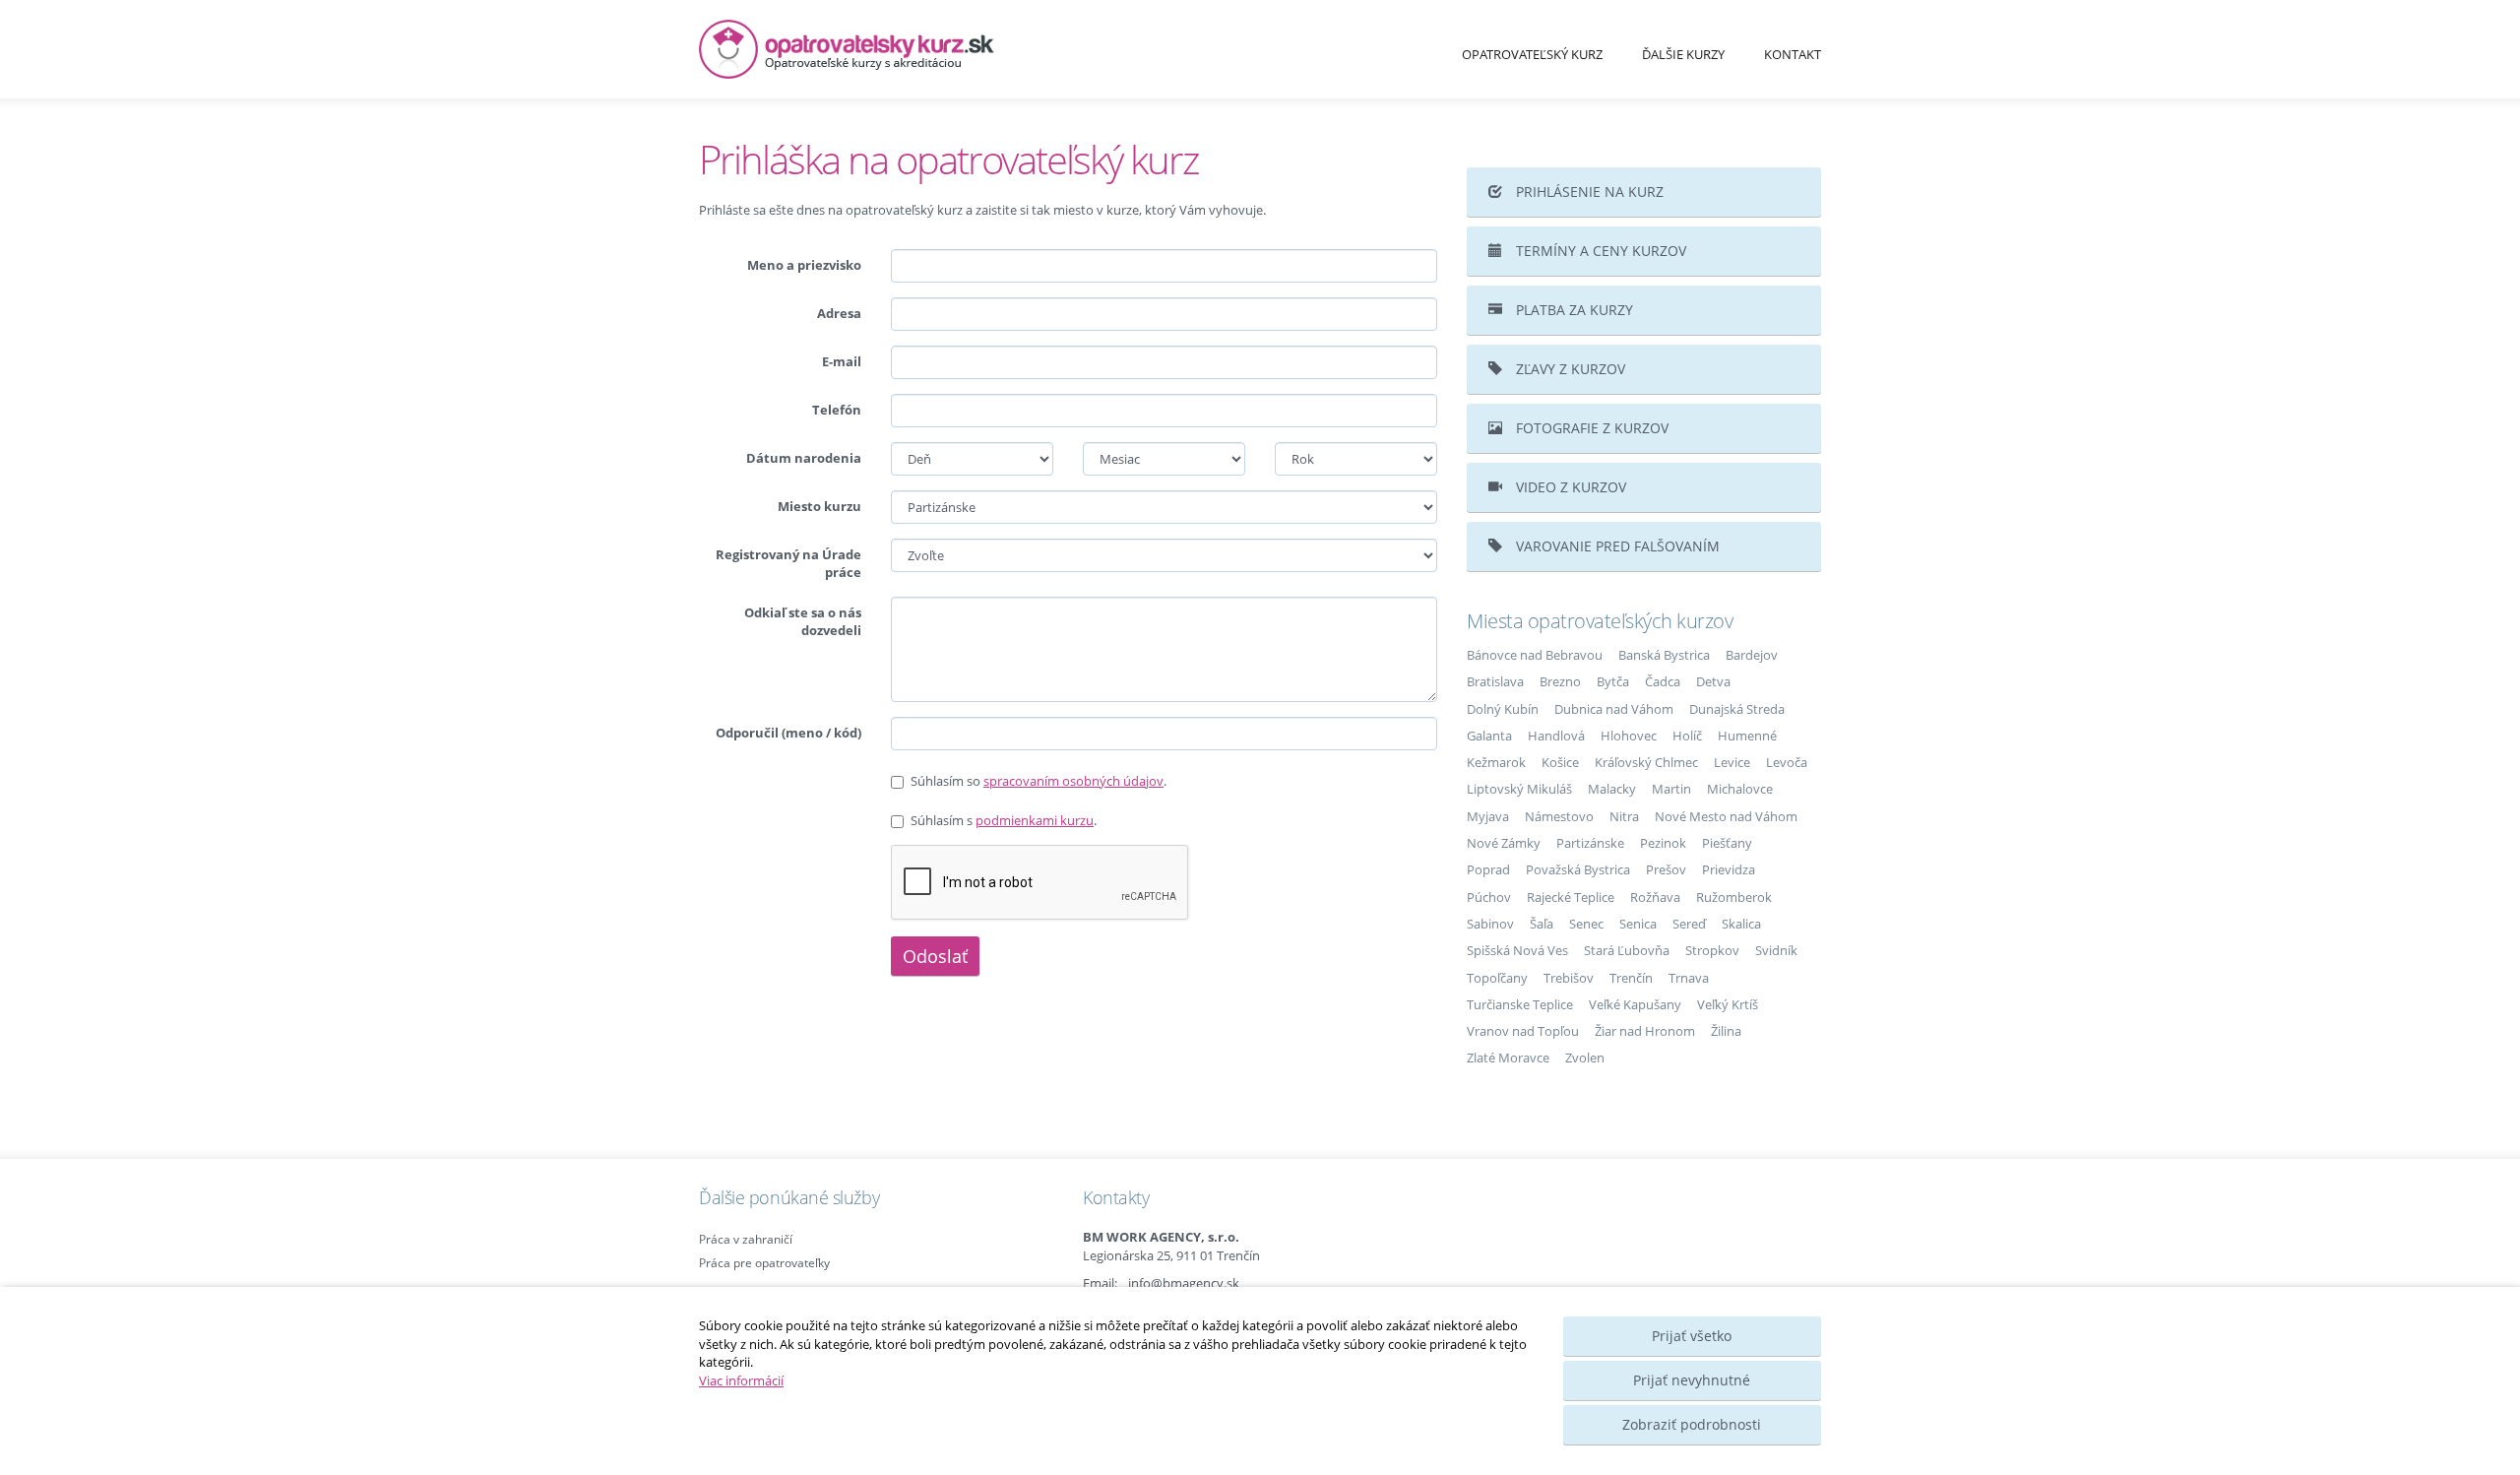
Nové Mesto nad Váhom (1726, 816)
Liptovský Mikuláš (1519, 789)
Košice (1560, 762)
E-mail (842, 361)
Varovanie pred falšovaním (1616, 546)
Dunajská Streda (1737, 709)
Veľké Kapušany (1635, 1004)
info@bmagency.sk (1184, 1283)
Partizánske (1590, 843)
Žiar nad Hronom (1645, 1031)
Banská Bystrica (1664, 655)
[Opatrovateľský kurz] (876, 49)
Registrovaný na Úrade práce (788, 564)
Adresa (839, 313)
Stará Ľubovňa (1627, 950)
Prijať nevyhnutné (1692, 1380)
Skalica (1741, 924)
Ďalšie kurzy (1683, 54)
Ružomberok (1734, 897)
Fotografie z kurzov (1590, 428)
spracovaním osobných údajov (1073, 781)
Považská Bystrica (1578, 869)
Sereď (1689, 924)
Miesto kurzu (819, 506)
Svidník (1776, 950)
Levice (1732, 762)
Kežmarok (1496, 762)
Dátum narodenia (804, 458)
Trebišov (1569, 978)
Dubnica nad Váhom (1614, 709)
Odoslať (935, 956)
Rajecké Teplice (1571, 897)
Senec (1586, 924)
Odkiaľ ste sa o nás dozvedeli (803, 622)
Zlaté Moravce (1508, 1058)
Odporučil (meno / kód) (788, 733)
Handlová (1556, 736)
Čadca (1663, 681)
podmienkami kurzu (1035, 820)
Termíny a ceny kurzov (1599, 251)
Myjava (1488, 816)
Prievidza (1729, 869)
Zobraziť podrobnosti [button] (1692, 1424)
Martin (1671, 789)
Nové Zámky (1504, 843)
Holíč (1687, 736)
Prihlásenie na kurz (1588, 192)
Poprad (1488, 869)
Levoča (1787, 762)
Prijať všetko (1692, 1336)
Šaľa (1542, 924)
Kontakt (1793, 54)
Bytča (1613, 681)
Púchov (1489, 897)
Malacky (1612, 789)
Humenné (1747, 736)
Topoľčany (1497, 978)
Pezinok (1663, 843)
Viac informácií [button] (741, 1380)
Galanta (1489, 736)
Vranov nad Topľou (1523, 1031)
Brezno (1560, 681)
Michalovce (1740, 789)
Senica (1638, 924)
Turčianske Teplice (1520, 1004)
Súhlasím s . (1004, 820)
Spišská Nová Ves (1517, 950)
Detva (1713, 681)
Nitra (1624, 816)
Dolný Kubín (1503, 709)
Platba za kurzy (1573, 310)
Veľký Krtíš (1728, 1004)
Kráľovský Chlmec (1646, 762)
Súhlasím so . (1039, 781)
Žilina (1726, 1031)
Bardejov (1752, 655)
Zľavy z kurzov (1569, 369)
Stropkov (1712, 950)
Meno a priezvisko (804, 265)
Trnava (1689, 978)
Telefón (837, 410)
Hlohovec (1629, 736)
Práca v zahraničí (746, 1239)
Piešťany (1727, 843)
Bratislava (1495, 681)
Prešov (1666, 869)
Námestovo (1559, 816)
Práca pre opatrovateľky (764, 1263)
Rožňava (1655, 897)
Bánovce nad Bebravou (1535, 655)
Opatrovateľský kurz (1532, 54)
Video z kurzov (1569, 487)
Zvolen (1585, 1058)
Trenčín (1631, 978)
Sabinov (1490, 924)
